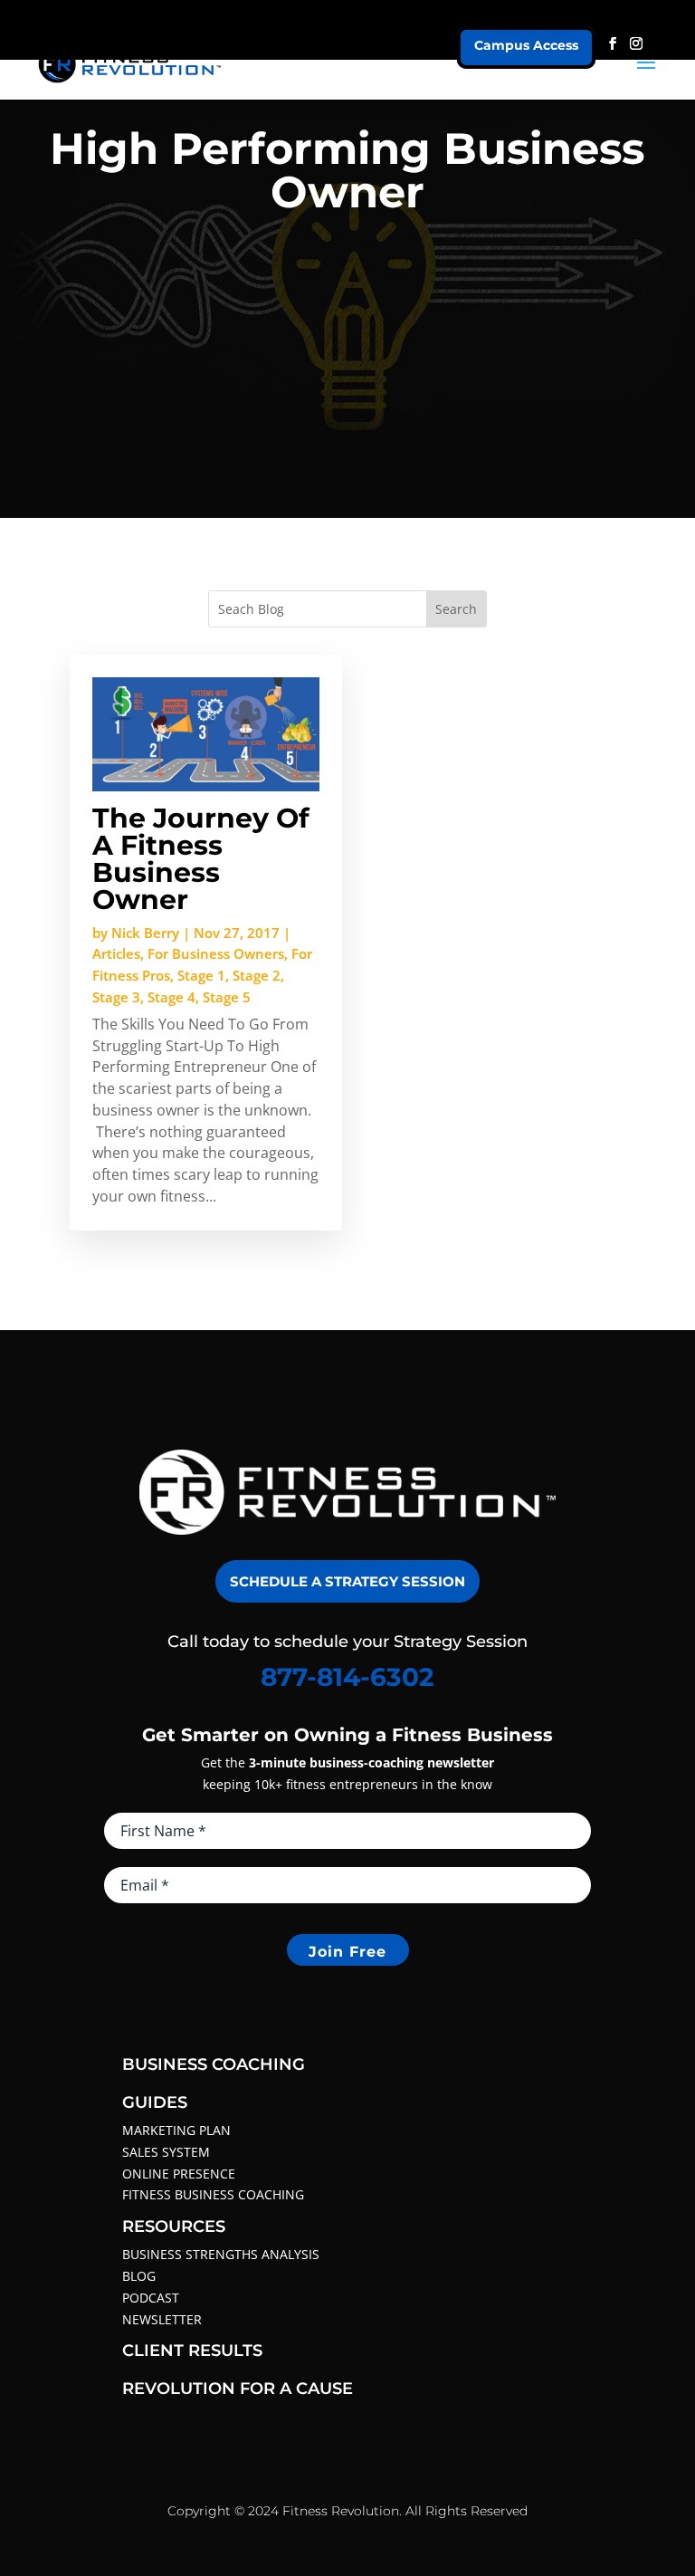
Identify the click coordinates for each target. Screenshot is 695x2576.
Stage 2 (257, 975)
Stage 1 (201, 975)
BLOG (139, 2276)
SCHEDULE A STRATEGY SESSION (347, 1581)
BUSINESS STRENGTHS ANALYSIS (221, 2254)
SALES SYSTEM (166, 2152)
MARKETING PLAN (176, 2130)
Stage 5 (227, 997)
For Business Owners (216, 953)
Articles (116, 953)
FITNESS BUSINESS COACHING (213, 2194)
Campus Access (526, 45)
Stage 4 (171, 997)
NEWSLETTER (162, 2319)
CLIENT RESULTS (192, 2351)
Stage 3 (116, 997)
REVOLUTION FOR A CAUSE (238, 2389)
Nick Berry (145, 933)
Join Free (347, 1952)
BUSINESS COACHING (214, 2064)
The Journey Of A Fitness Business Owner (201, 859)
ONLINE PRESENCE (179, 2174)
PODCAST (151, 2298)
